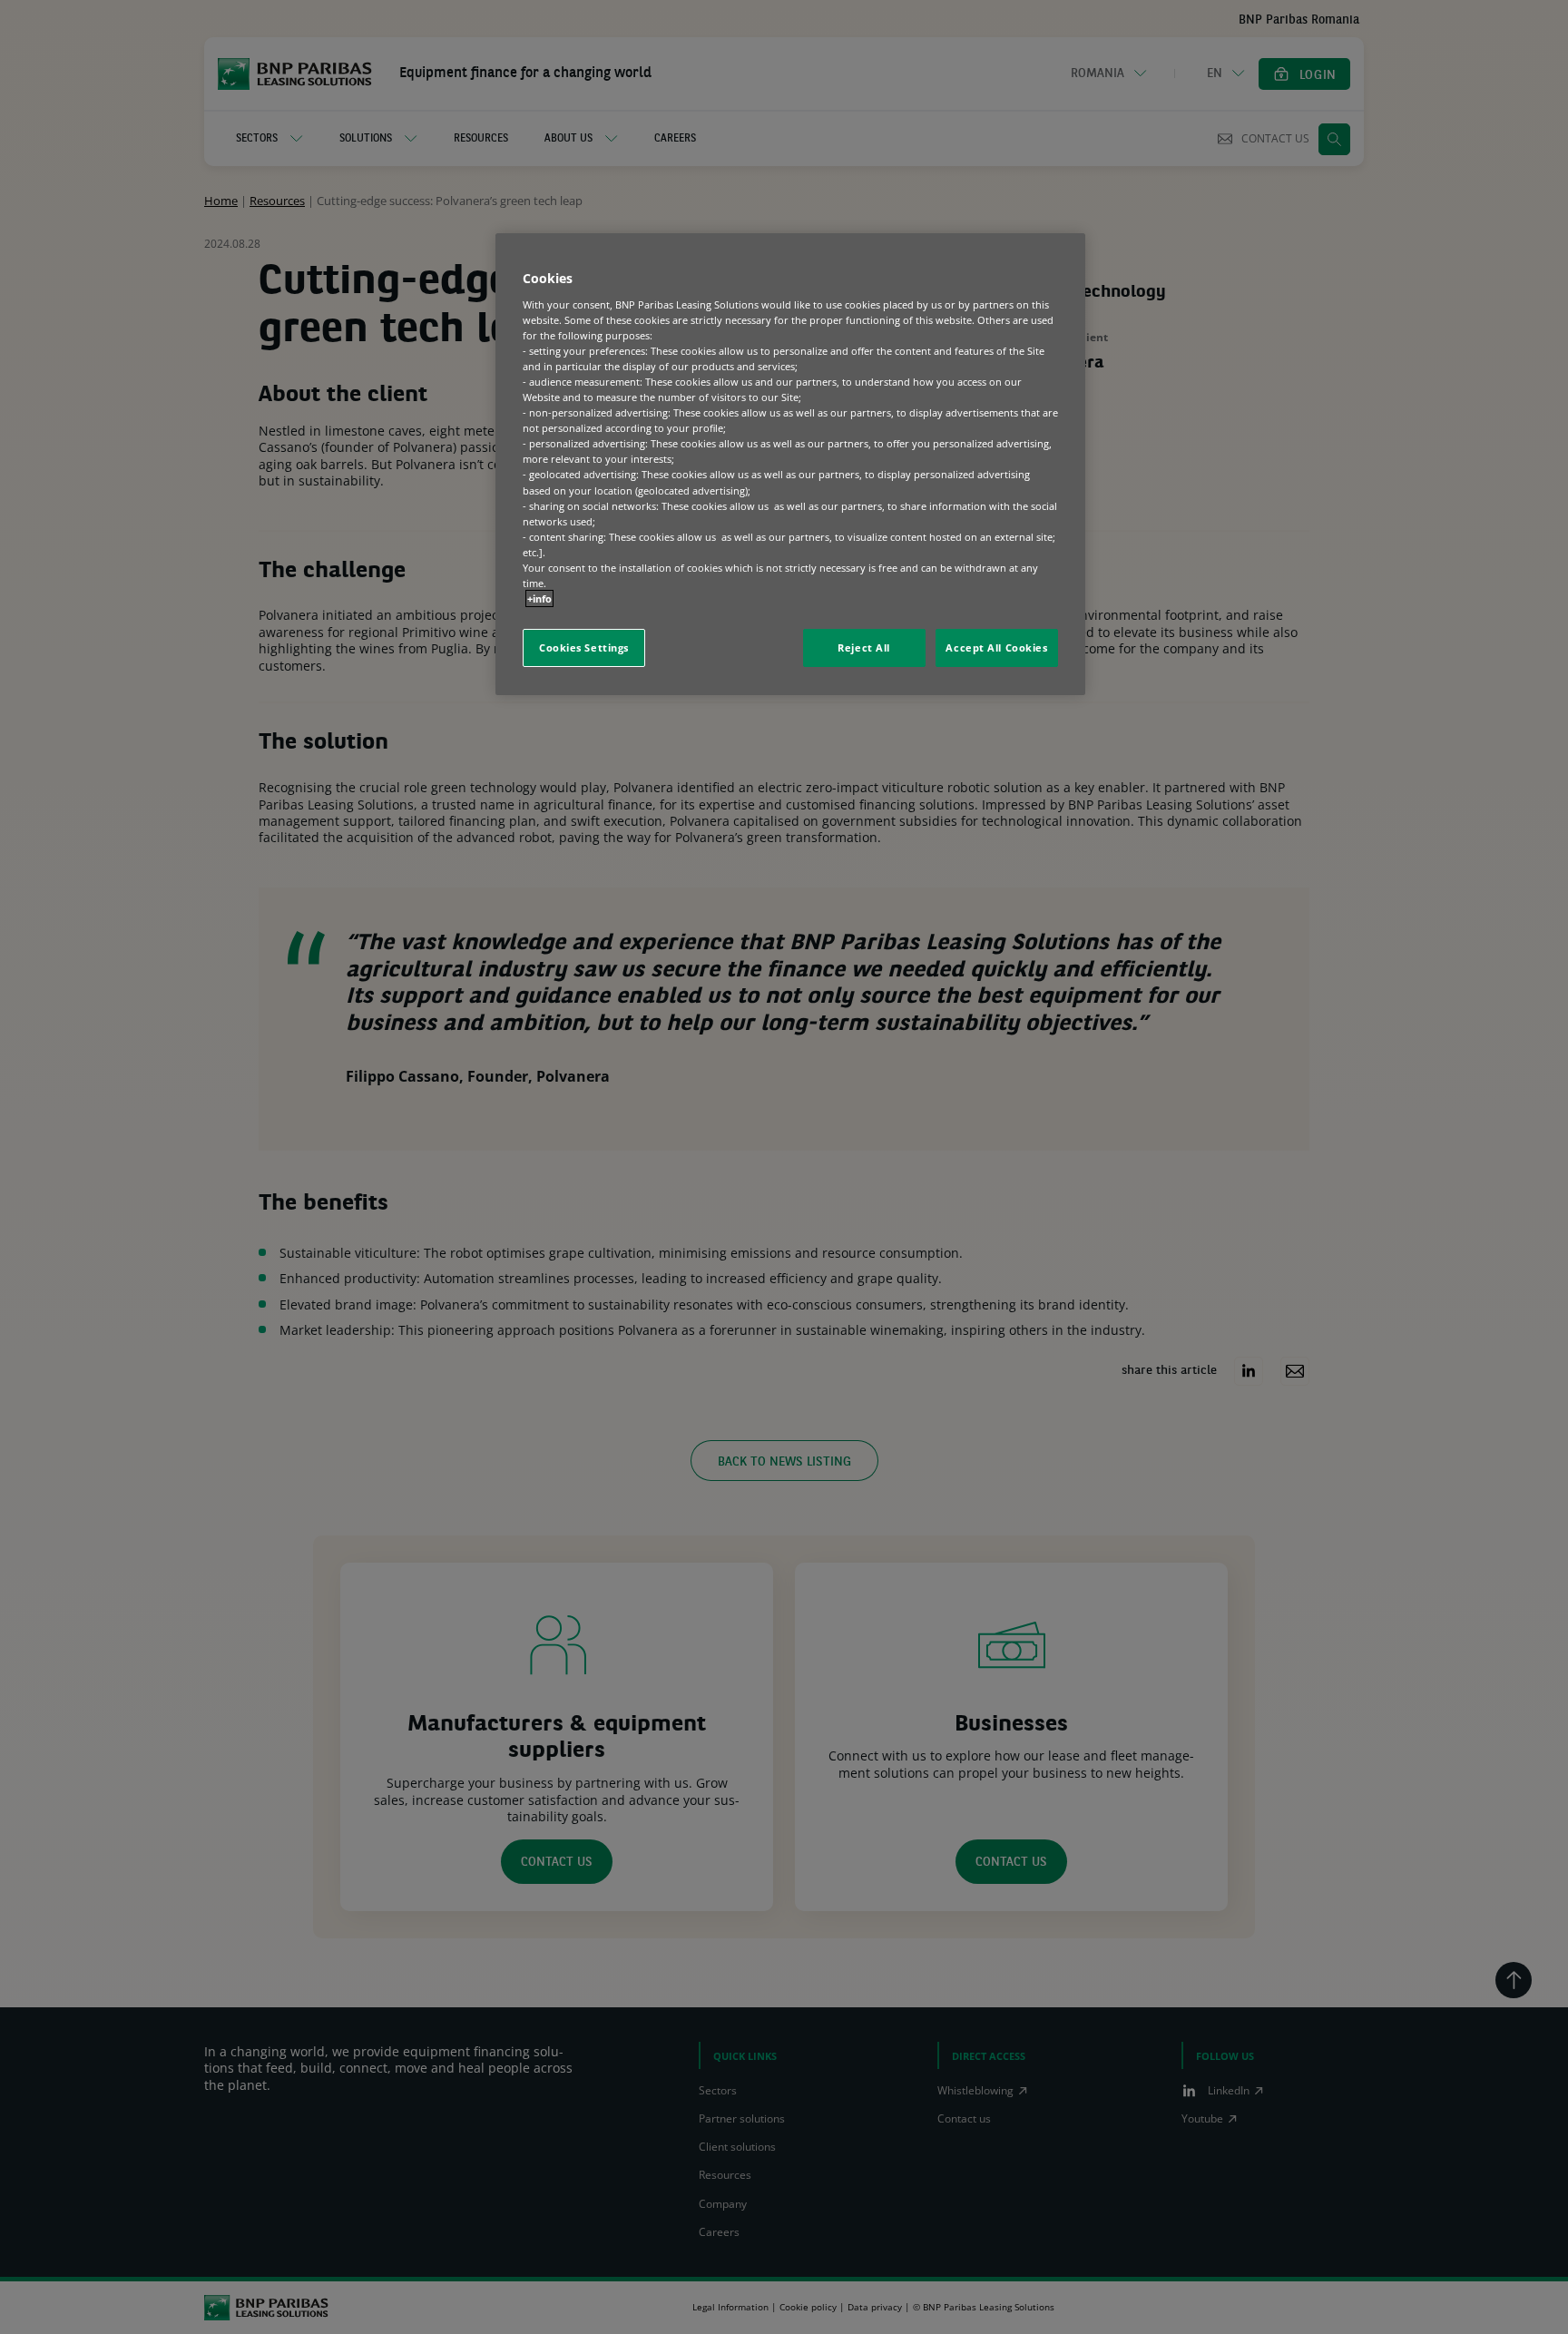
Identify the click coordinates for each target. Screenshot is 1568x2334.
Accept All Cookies (996, 647)
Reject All (864, 647)
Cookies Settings (584, 647)
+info (539, 598)
